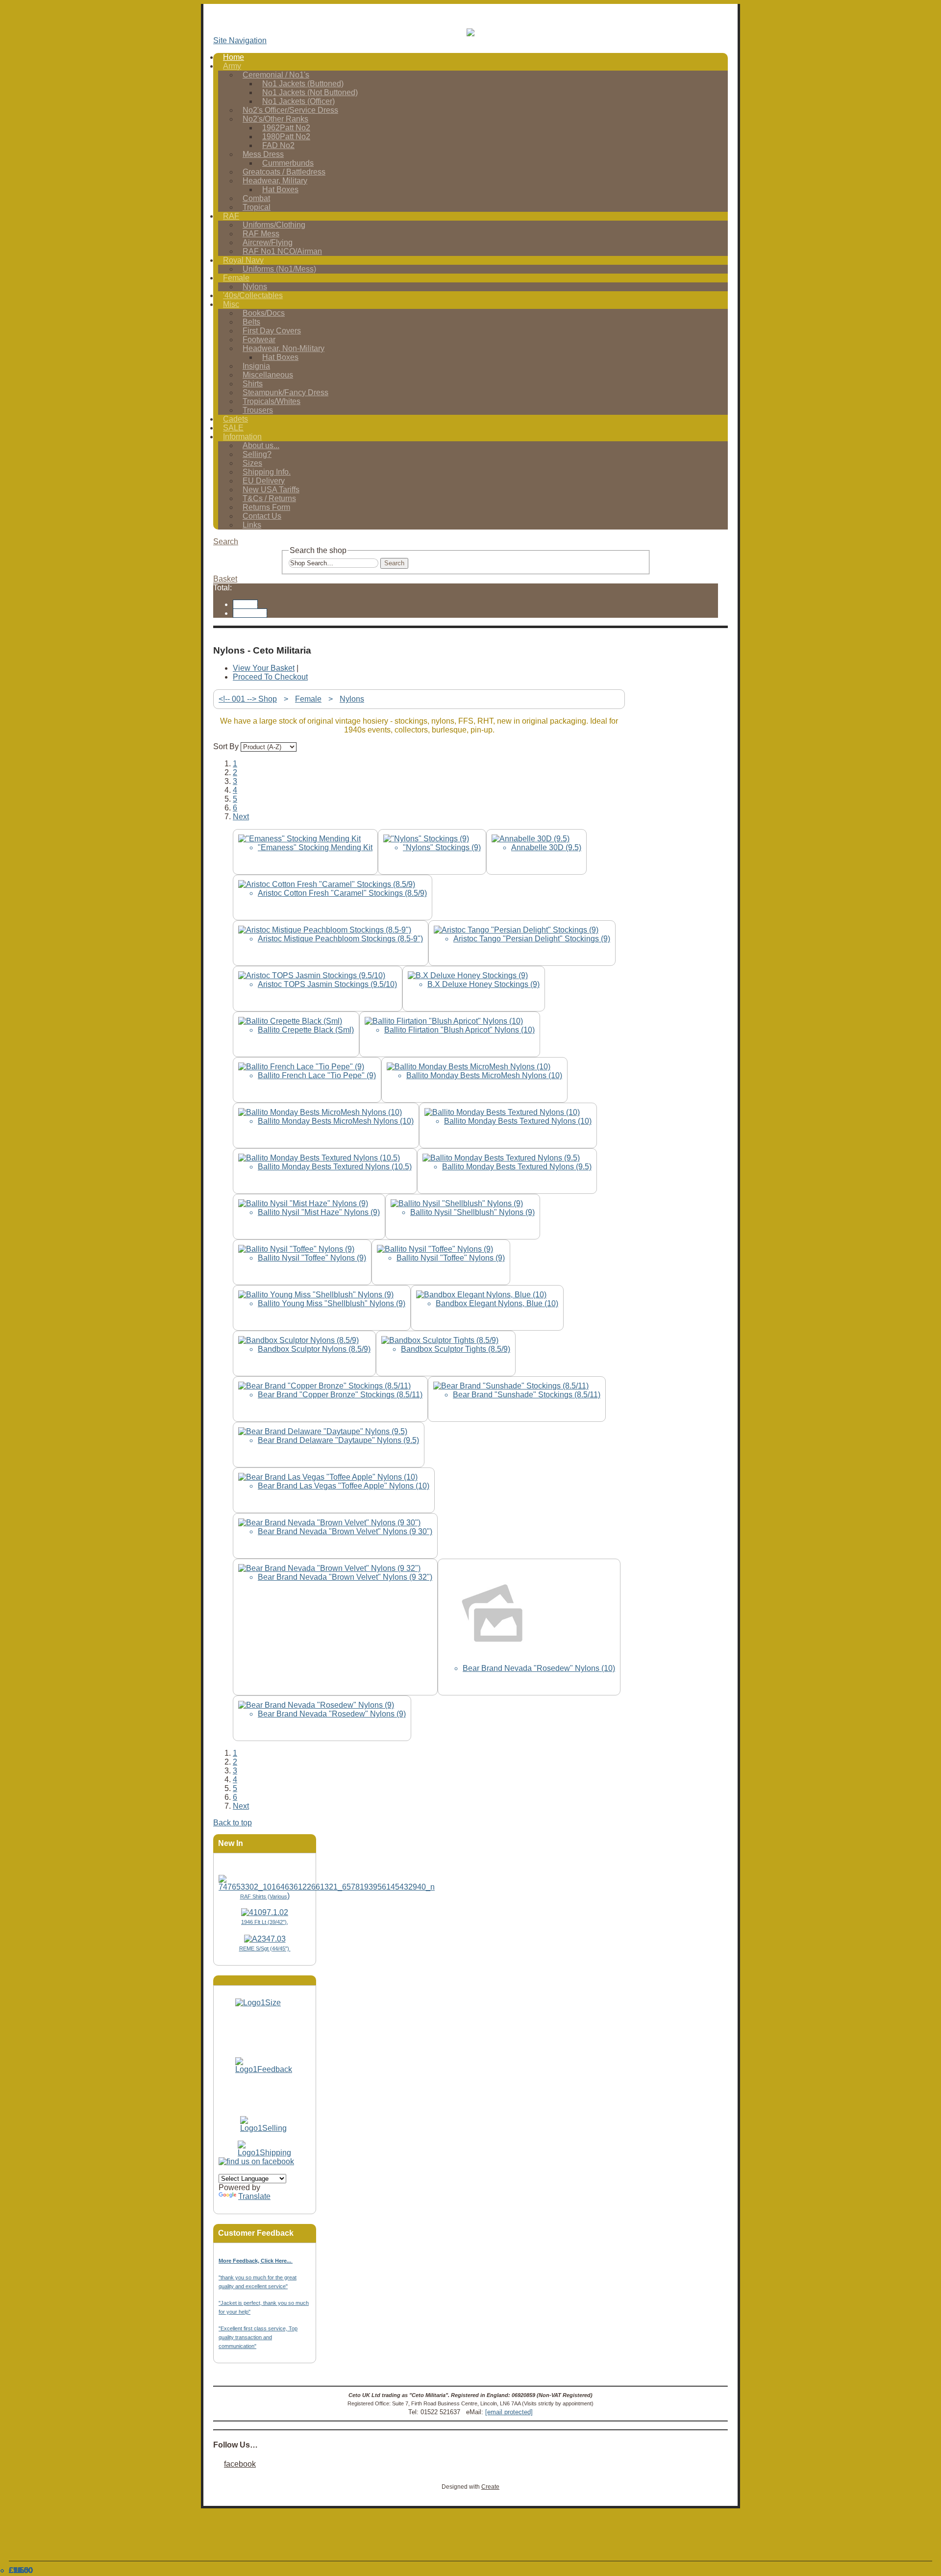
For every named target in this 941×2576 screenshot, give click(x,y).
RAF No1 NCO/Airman (282, 251)
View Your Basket (264, 668)
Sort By (226, 746)
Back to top (233, 1823)
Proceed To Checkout (270, 677)
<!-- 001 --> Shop (248, 699)
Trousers (258, 410)
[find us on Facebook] (256, 2161)
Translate (254, 2196)
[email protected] (509, 2412)
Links (252, 525)
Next (241, 817)
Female (236, 278)
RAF (231, 216)
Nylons (352, 699)
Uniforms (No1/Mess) (279, 269)
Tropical (257, 207)
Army (232, 66)
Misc (231, 304)
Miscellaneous (268, 375)
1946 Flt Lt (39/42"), (265, 1922)
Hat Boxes (280, 189)
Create (490, 2487)
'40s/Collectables (253, 295)
